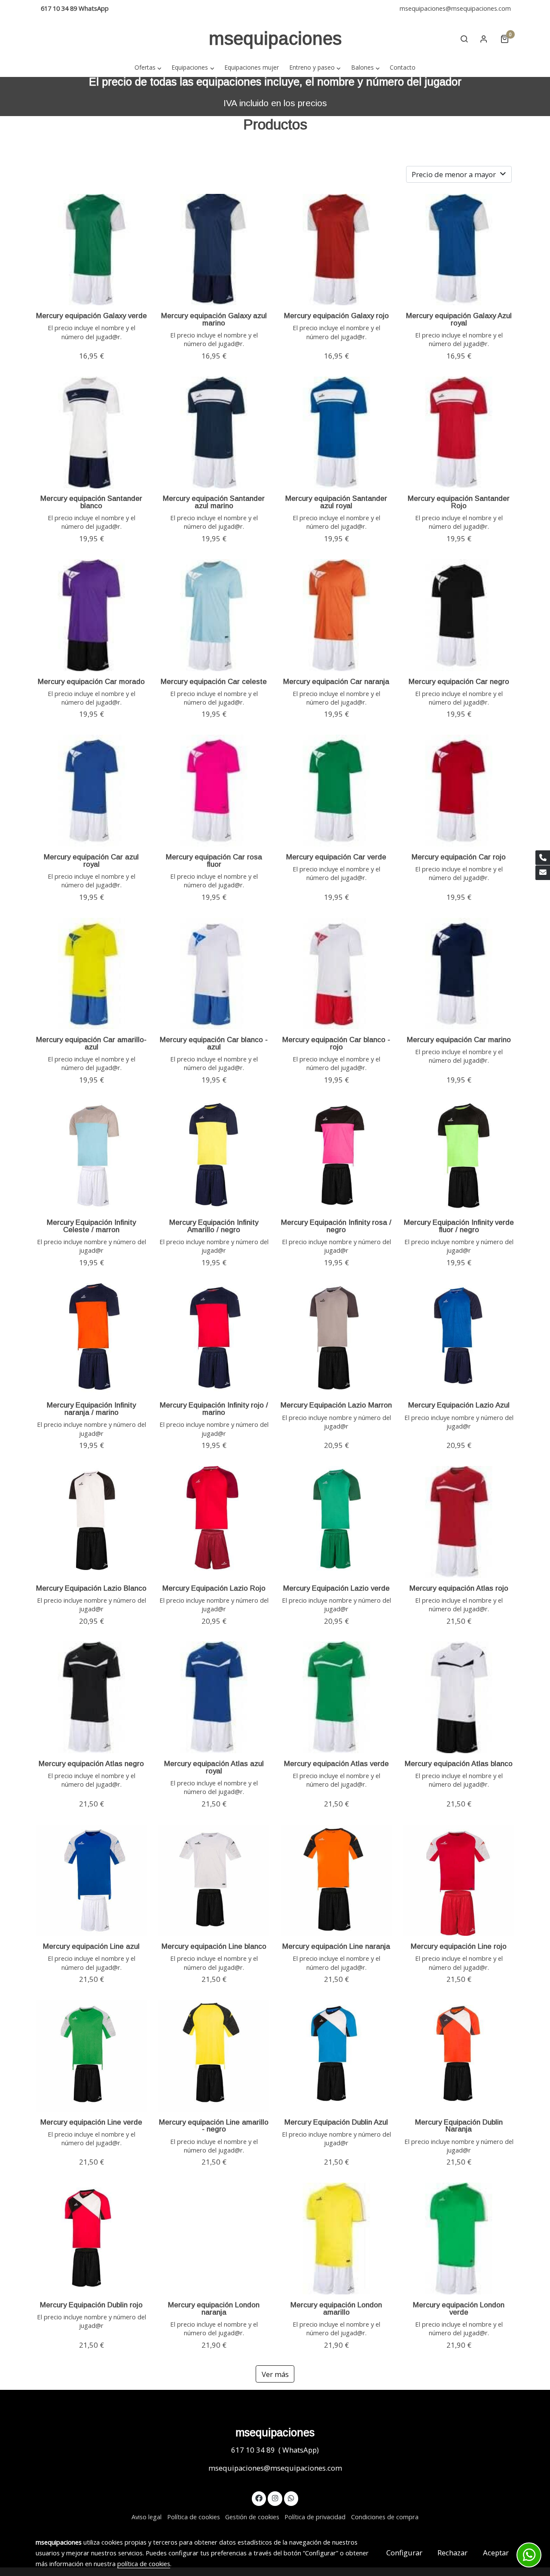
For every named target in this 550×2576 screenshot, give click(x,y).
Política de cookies (194, 2517)
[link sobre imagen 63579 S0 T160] (92, 791)
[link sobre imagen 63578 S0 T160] (214, 791)
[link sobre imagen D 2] (336, 1156)
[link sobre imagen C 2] (459, 1156)
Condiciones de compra (385, 2517)
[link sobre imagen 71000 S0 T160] (214, 432)
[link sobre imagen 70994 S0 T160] (336, 615)
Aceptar (496, 2553)
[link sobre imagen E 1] (214, 1156)
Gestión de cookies (252, 2517)
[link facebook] (259, 2498)
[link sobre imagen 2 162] (336, 250)
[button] (148, 67)
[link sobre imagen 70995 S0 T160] (214, 615)
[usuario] (484, 39)
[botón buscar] (464, 39)
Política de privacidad (315, 2517)
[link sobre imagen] (92, 1339)
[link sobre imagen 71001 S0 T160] (92, 432)
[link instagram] (275, 2498)
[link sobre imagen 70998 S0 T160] (459, 432)
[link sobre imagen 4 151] (92, 250)
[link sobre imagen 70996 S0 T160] (92, 615)
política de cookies (144, 2564)
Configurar (404, 2553)
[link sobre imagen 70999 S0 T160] (336, 432)
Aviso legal (147, 2517)
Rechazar (452, 2553)
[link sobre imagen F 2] (92, 1156)
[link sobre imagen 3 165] (214, 250)
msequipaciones (275, 38)
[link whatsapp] (291, 2498)
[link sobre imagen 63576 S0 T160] (459, 791)
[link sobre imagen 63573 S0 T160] (336, 974)
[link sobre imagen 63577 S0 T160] (336, 791)
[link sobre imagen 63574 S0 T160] (214, 974)
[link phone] (543, 858)
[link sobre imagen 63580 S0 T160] (459, 615)
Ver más (275, 2374)
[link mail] (543, 873)
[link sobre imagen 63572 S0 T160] (459, 974)
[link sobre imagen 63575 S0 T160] (92, 974)
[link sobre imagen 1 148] (459, 250)
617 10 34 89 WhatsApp (75, 8)
